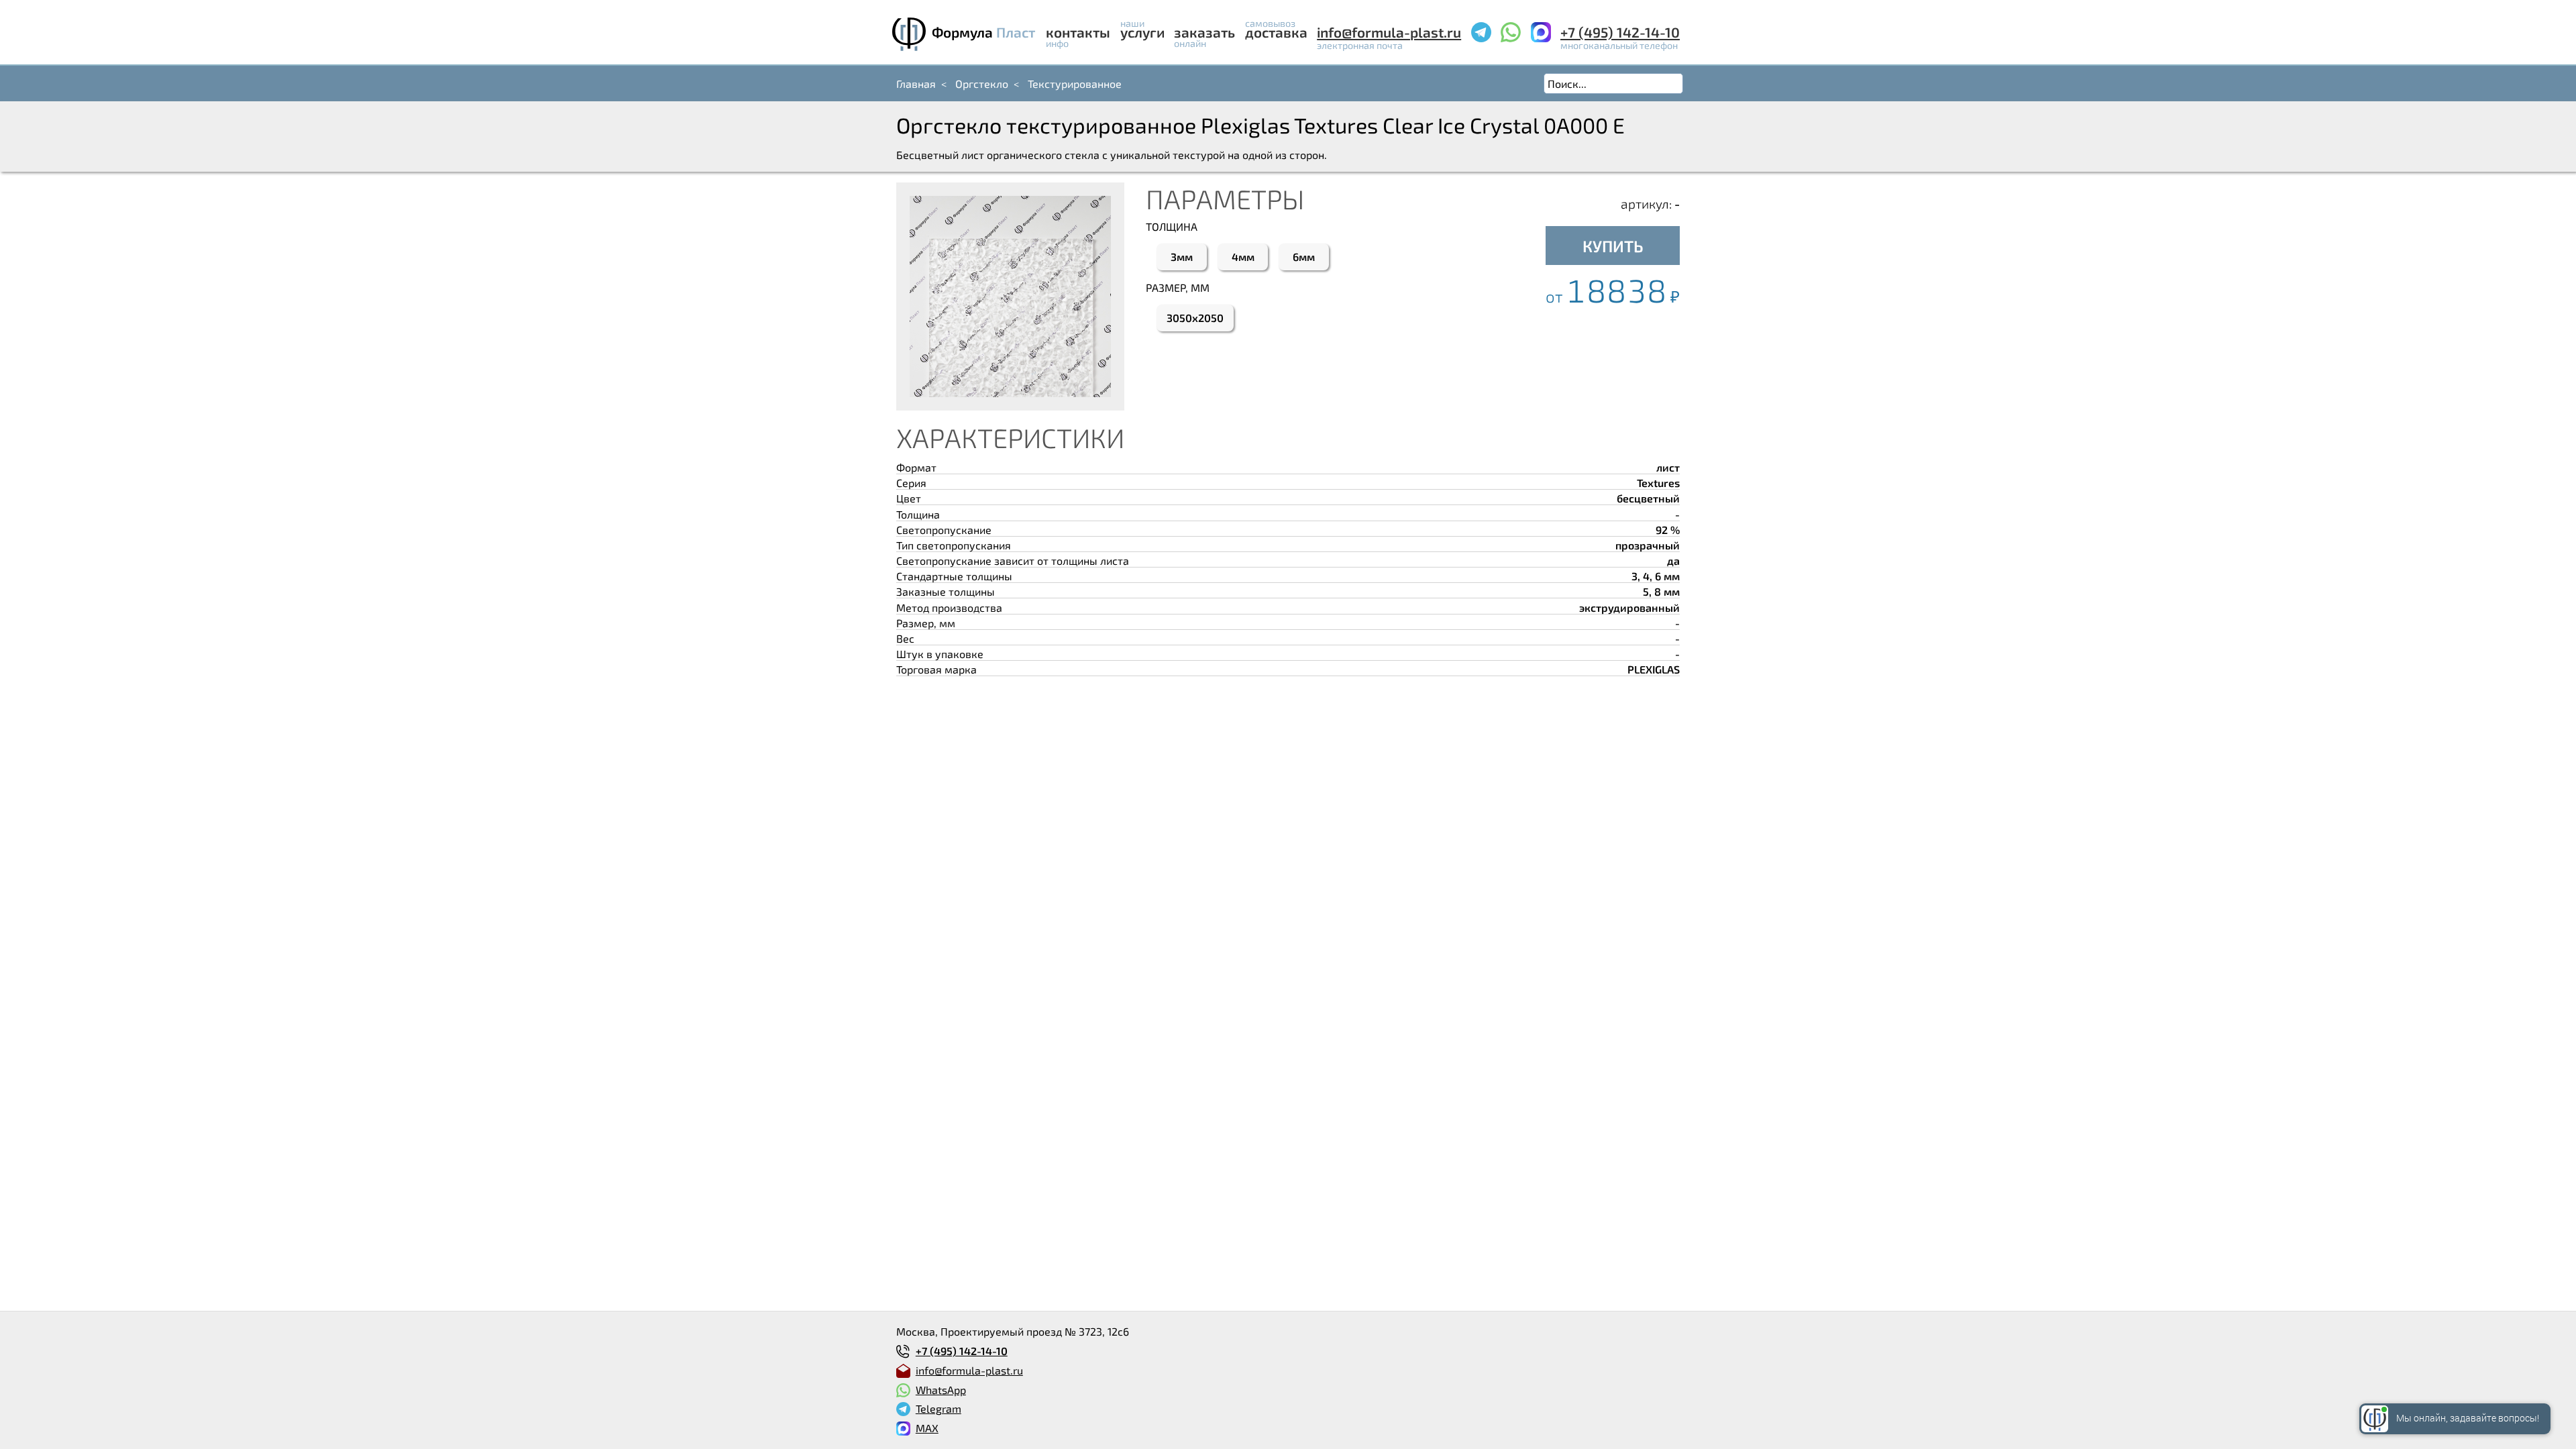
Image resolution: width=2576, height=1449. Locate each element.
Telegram (938, 1408)
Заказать (1204, 32)
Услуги (1142, 32)
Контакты (1078, 32)
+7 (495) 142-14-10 (1620, 32)
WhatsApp (941, 1390)
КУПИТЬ (1613, 246)
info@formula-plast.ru (1389, 32)
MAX (927, 1428)
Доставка (1276, 32)
